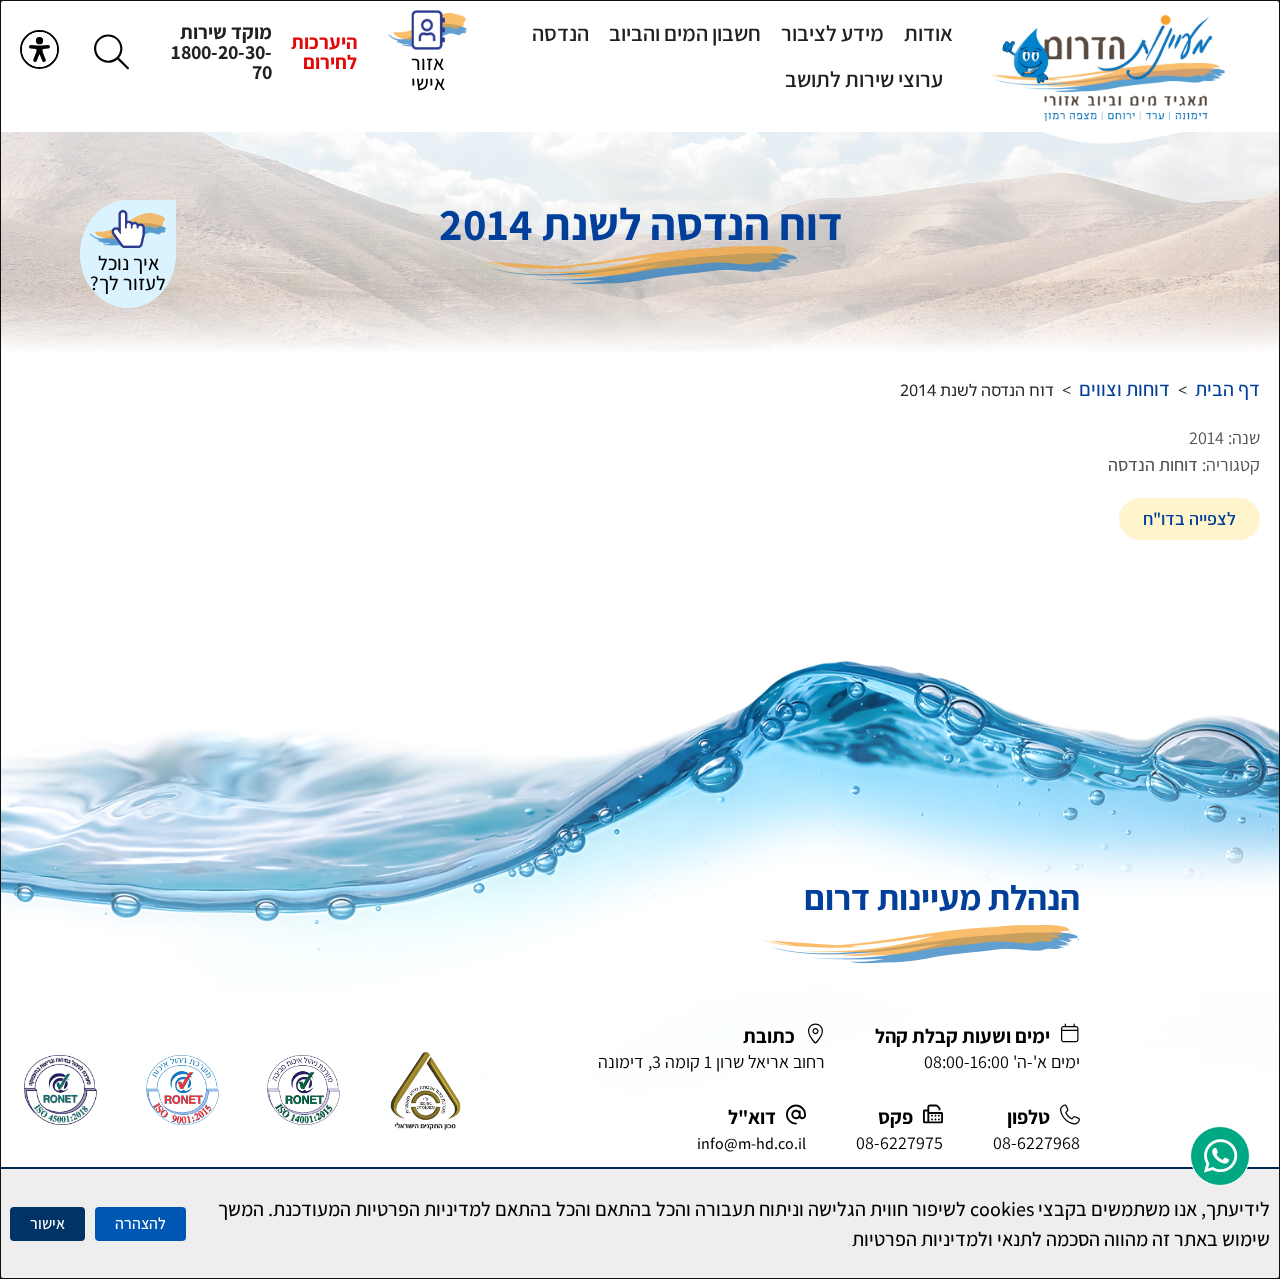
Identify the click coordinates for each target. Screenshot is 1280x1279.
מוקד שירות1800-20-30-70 (221, 52)
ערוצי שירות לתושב (864, 79)
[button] (111, 51)
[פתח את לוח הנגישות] (39, 49)
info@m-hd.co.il (751, 1143)
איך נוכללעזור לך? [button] (128, 273)
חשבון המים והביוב (685, 33)
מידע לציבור (832, 33)
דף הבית (1227, 389)
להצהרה (140, 1223)
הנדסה (560, 33)
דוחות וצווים (1124, 389)
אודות (928, 33)
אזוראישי (428, 73)
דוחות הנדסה (1153, 464)
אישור (47, 1223)
